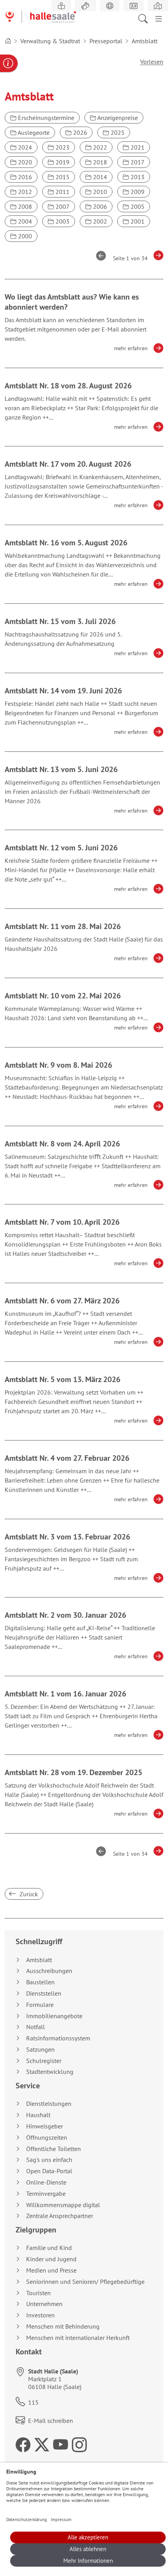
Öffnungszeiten (47, 2138)
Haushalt (38, 2115)
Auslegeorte (33, 132)
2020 (24, 162)
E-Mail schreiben (51, 2421)
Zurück (28, 1894)
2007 (62, 206)
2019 (62, 162)
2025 (117, 132)
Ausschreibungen (49, 1971)
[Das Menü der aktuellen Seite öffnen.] (159, 18)
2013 (137, 177)
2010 (99, 192)
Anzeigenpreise (117, 118)
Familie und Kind (49, 2248)
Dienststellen (44, 1993)
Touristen (38, 2293)
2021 (137, 147)
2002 (99, 221)
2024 (24, 147)
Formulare (40, 2005)
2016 (24, 177)
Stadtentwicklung (50, 2072)
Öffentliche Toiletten (54, 2149)
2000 (24, 236)
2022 (99, 147)
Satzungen (40, 2050)
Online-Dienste (46, 2182)
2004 (24, 221)
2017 (137, 162)
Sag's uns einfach (49, 2160)
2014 (99, 177)
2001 (137, 221)
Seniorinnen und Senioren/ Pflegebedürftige (85, 2282)
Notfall (36, 2027)
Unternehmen (44, 2304)
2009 (137, 192)
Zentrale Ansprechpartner (60, 2216)
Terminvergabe (46, 2194)
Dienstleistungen (49, 2104)
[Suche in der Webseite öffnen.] (145, 18)
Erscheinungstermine (45, 118)
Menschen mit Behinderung (63, 2327)
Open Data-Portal (49, 2171)
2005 (137, 206)
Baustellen (40, 1982)
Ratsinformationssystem (58, 2038)
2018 (99, 162)
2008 (24, 206)
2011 (62, 192)
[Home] (8, 41)
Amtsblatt (39, 1960)
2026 (79, 132)
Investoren (40, 2315)
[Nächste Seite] (155, 256)
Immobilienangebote (54, 2016)
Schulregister (44, 2061)
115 (33, 2402)
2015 (62, 177)
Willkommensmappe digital (63, 2205)
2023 (62, 147)
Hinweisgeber (45, 2126)
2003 (62, 221)
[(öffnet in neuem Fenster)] (158, 6)
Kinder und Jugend (51, 2259)
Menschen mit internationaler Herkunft (78, 2338)
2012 (24, 192)
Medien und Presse (51, 2270)
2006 (99, 206)
